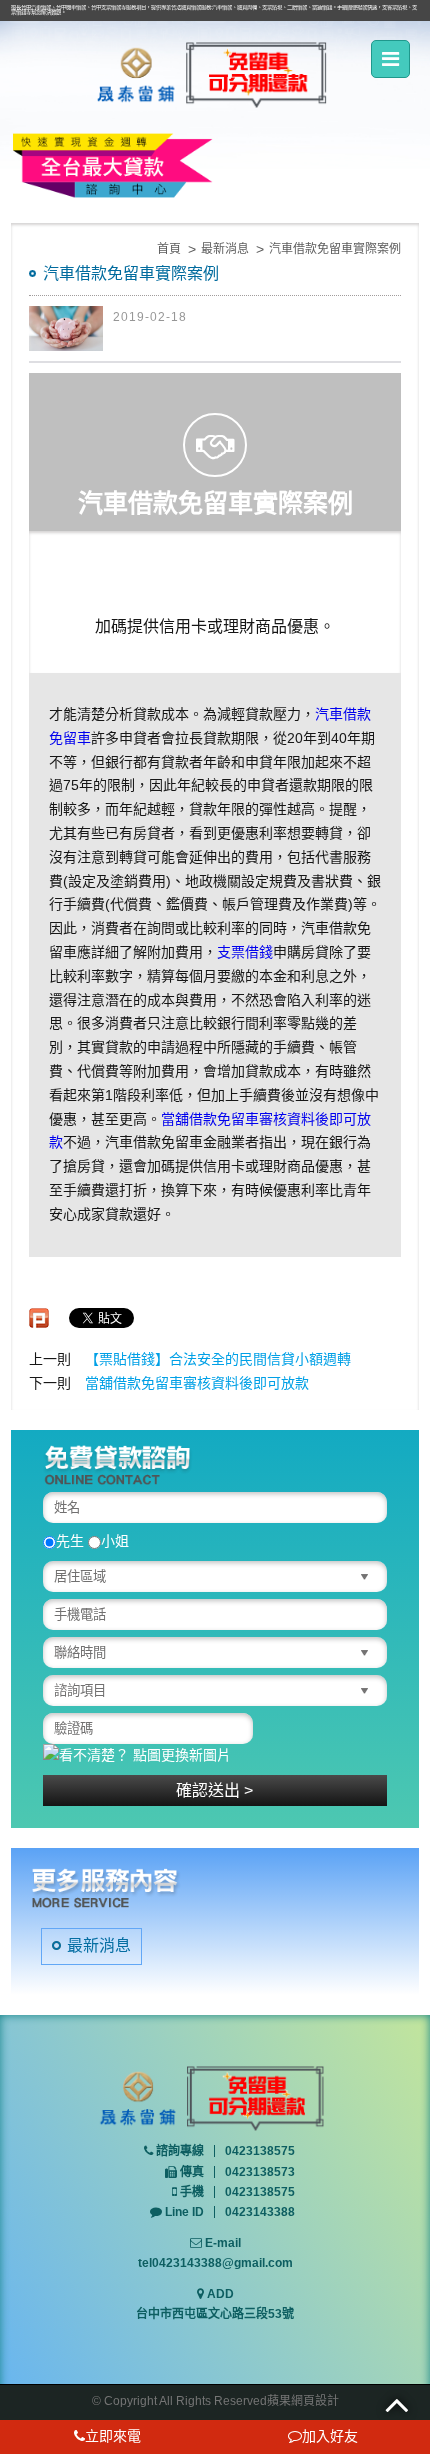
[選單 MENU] (390, 59)
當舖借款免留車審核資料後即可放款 (197, 1383)
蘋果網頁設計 (303, 2401)
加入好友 (330, 2436)
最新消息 (225, 249)
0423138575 (260, 2151)
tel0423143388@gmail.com (215, 2263)
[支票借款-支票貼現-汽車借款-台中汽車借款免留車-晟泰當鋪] (214, 74)
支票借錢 (245, 952)
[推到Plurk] (39, 1318)
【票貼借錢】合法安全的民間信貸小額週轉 (218, 1359)
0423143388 (260, 2212)
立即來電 (113, 2436)
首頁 (169, 249)
